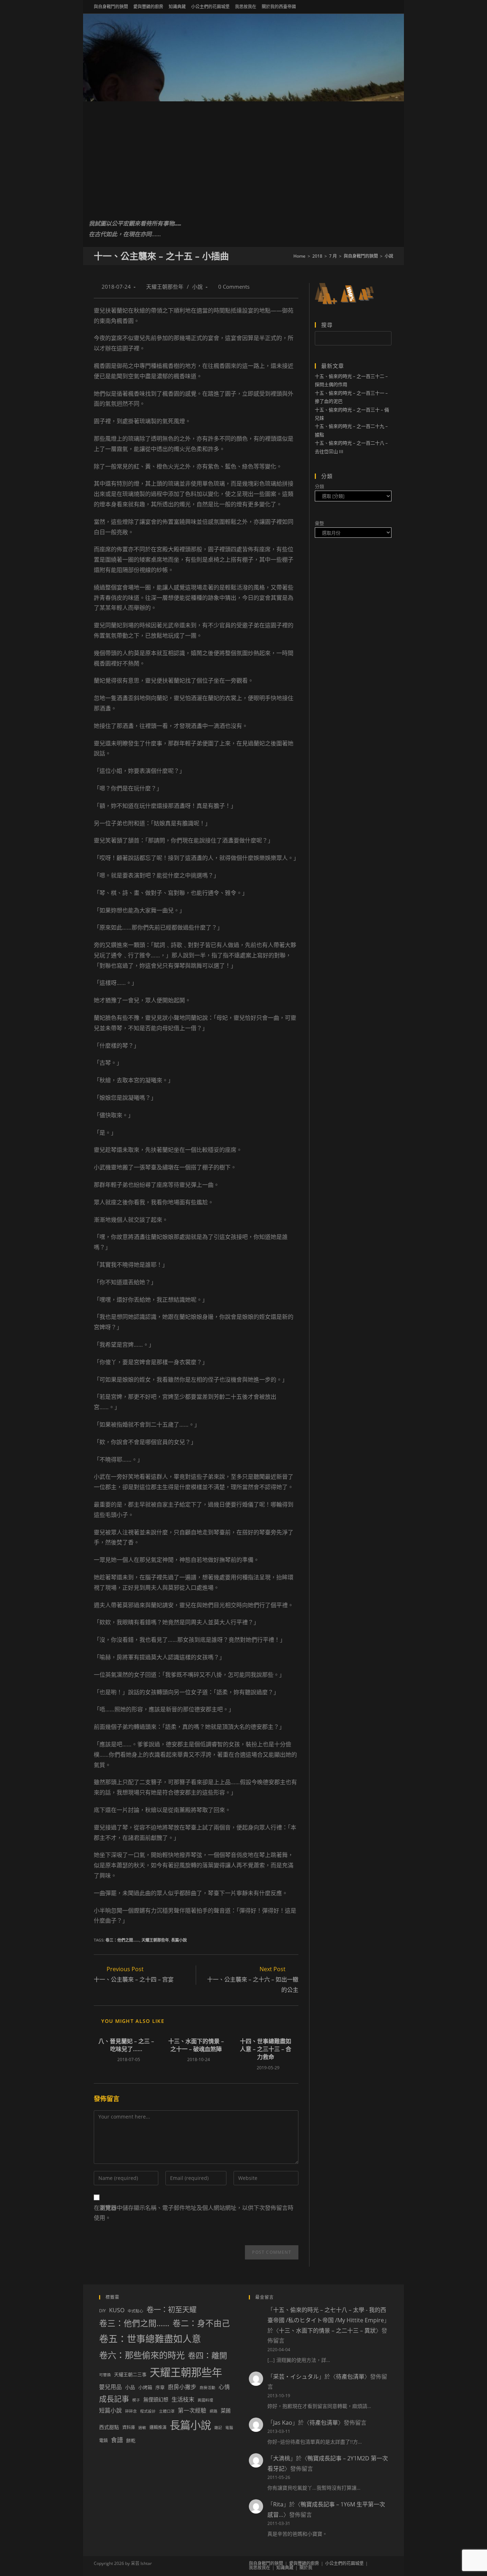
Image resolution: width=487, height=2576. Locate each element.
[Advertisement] (243, 155)
